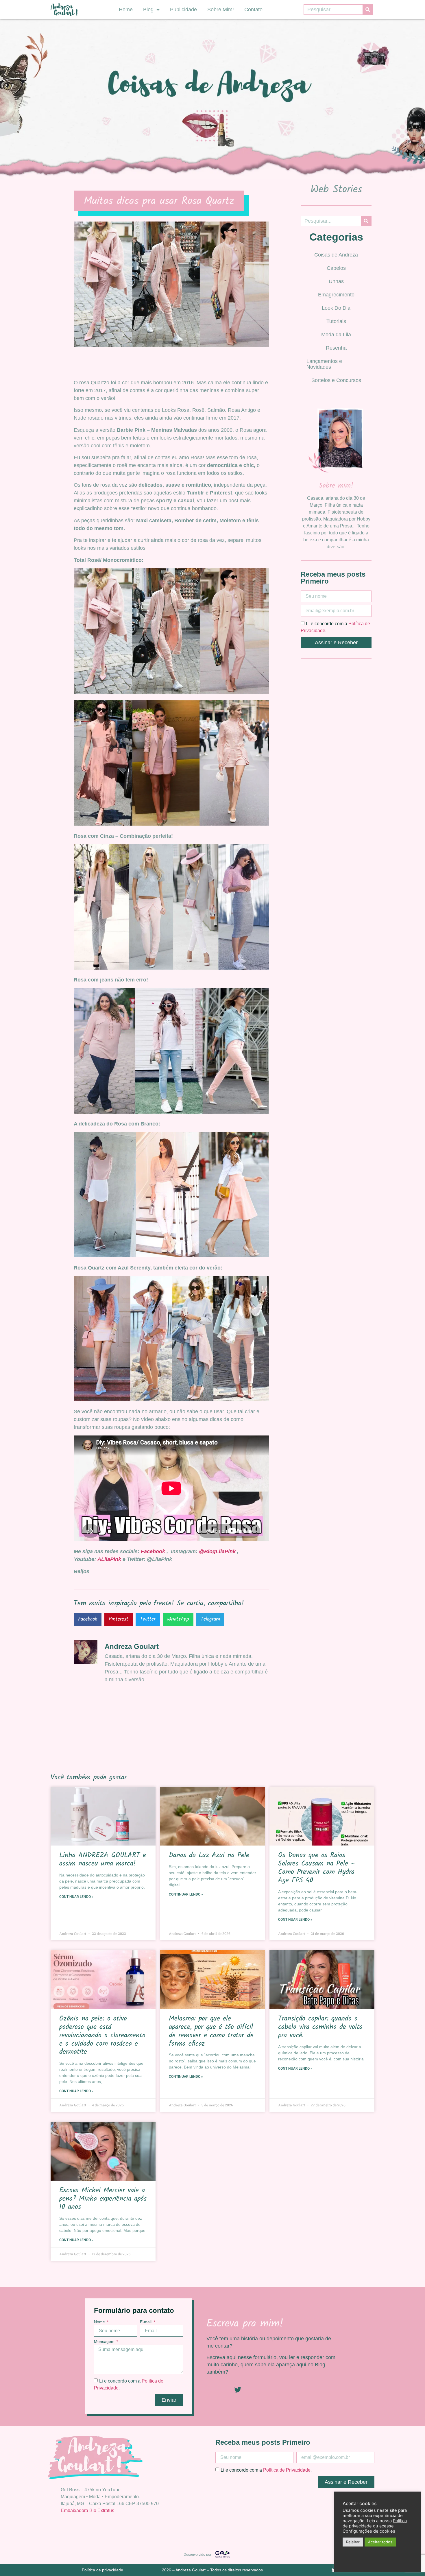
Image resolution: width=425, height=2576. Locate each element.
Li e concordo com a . (266, 2470)
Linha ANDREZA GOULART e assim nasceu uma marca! (103, 1859)
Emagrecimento (336, 295)
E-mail (146, 2322)
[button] (88, 1619)
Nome (100, 2322)
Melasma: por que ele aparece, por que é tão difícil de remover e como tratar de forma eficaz (211, 2031)
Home (126, 10)
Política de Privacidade (287, 2470)
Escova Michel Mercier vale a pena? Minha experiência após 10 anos (103, 2199)
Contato (253, 10)
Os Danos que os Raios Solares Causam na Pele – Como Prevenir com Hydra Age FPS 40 (317, 1868)
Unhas (336, 281)
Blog (148, 10)
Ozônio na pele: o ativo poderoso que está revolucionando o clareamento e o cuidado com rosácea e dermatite (102, 2035)
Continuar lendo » (76, 1897)
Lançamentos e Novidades (324, 364)
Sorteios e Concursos (336, 380)
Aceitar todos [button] (380, 2542)
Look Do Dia (336, 308)
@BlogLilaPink (217, 1551)
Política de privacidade (102, 2570)
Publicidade (183, 10)
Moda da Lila (336, 335)
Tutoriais (336, 321)
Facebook (154, 1551)
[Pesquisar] (368, 10)
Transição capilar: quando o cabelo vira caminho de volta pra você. (320, 2027)
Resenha (336, 348)
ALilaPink (109, 1559)
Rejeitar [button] (353, 2542)
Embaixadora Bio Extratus (87, 2511)
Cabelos (336, 268)
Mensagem (105, 2342)
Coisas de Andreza (336, 255)
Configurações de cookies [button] (369, 2531)
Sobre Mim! (221, 10)
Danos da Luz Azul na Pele (209, 1855)
